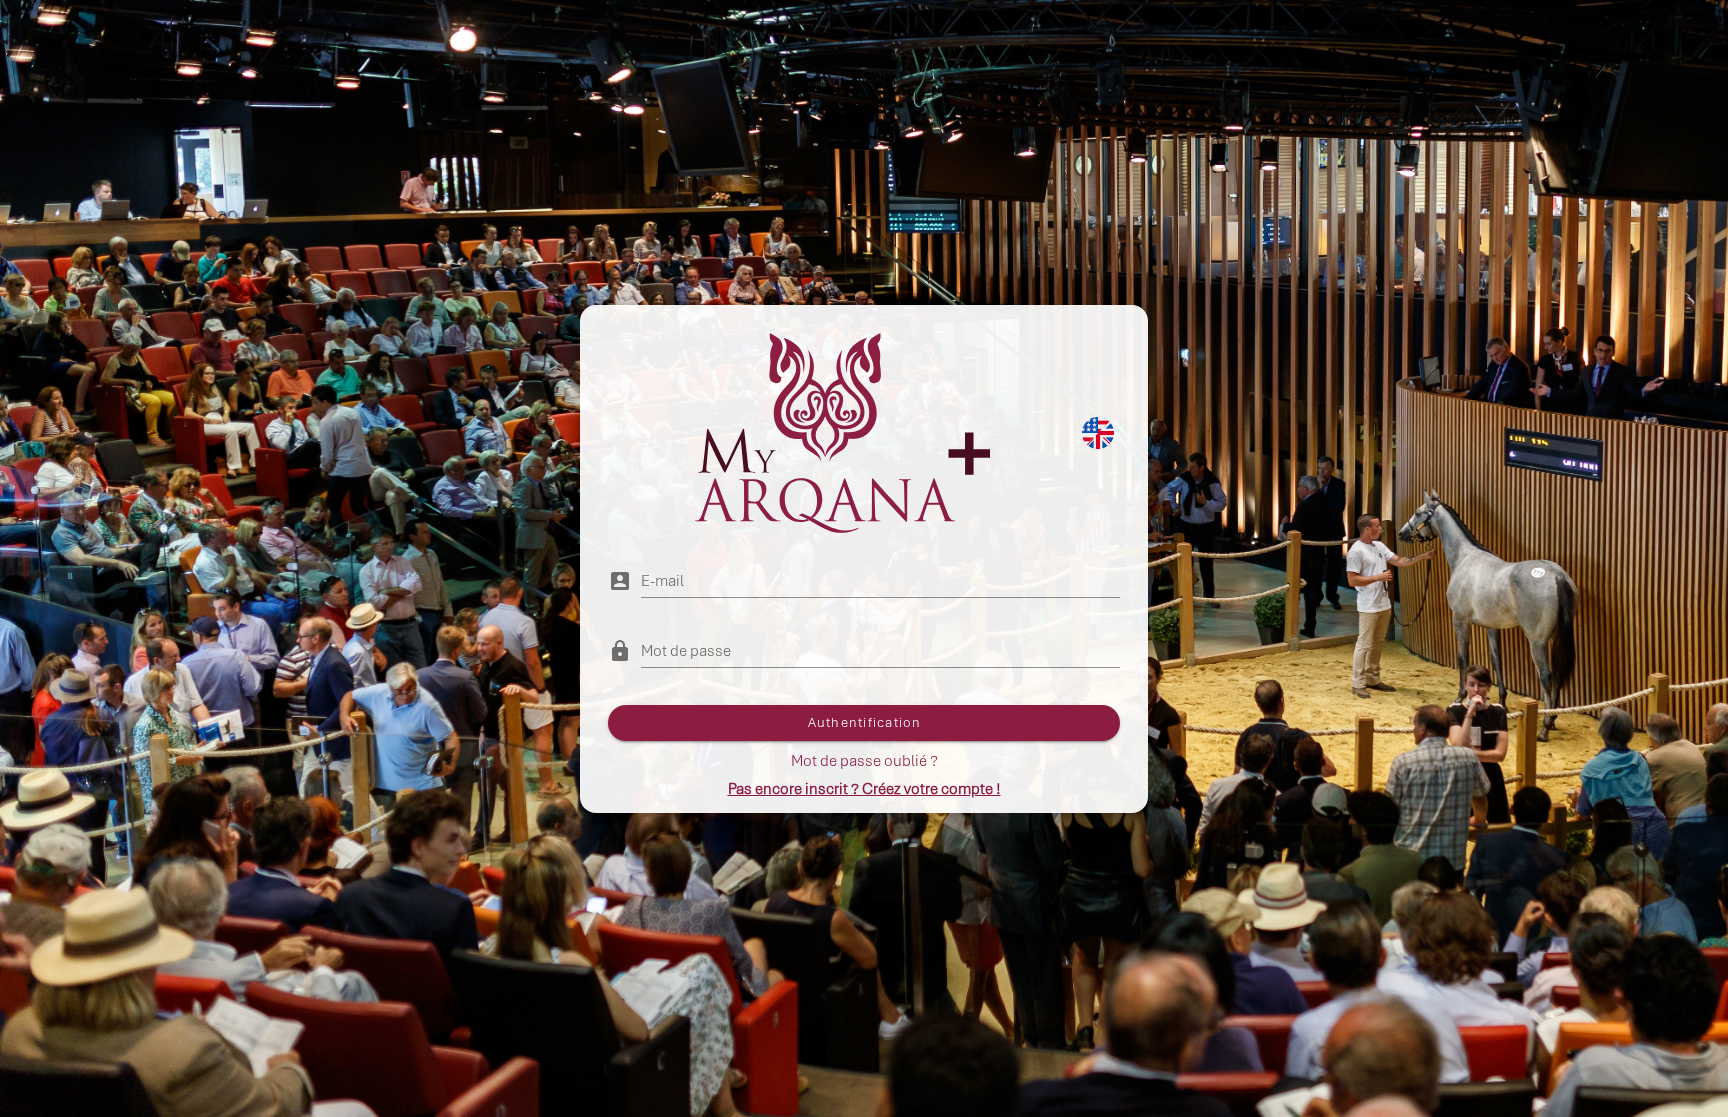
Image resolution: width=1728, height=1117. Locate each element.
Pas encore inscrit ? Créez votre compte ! (864, 789)
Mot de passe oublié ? (864, 761)
